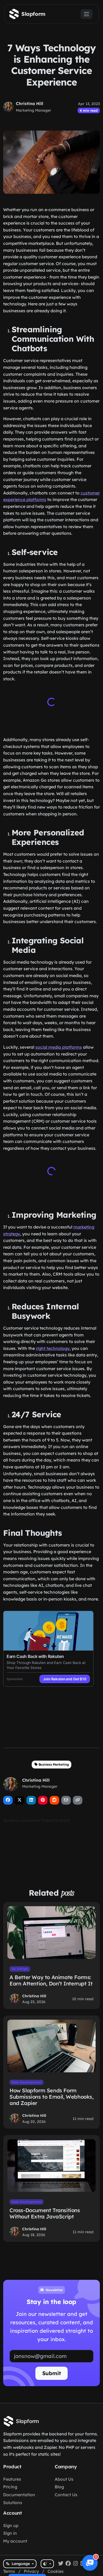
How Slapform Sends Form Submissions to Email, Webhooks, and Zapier (51, 2097)
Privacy (31, 2571)
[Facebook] (68, 2564)
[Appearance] (47, 2564)
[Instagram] (76, 2564)
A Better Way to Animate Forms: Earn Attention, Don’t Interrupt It (51, 1980)
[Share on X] (20, 1800)
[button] (90, 2563)
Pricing (10, 2487)
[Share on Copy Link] (78, 1800)
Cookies (56, 2571)
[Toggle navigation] (86, 14)
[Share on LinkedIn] (31, 1800)
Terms (9, 2571)
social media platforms (59, 1047)
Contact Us (66, 2495)
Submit (52, 2373)
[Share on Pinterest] (43, 1800)
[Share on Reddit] (54, 1800)
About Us (64, 2479)
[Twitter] (61, 2564)
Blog (59, 2487)
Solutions (13, 2503)
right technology (53, 1348)
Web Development (27, 2082)
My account (15, 2541)
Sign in (10, 2533)
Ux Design (20, 1969)
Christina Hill (30, 103)
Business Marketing (54, 1764)
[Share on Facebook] (8, 1800)
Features (12, 2479)
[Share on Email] (66, 1800)
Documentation (19, 2495)
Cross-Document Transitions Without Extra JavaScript (45, 2213)
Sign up (11, 2525)
